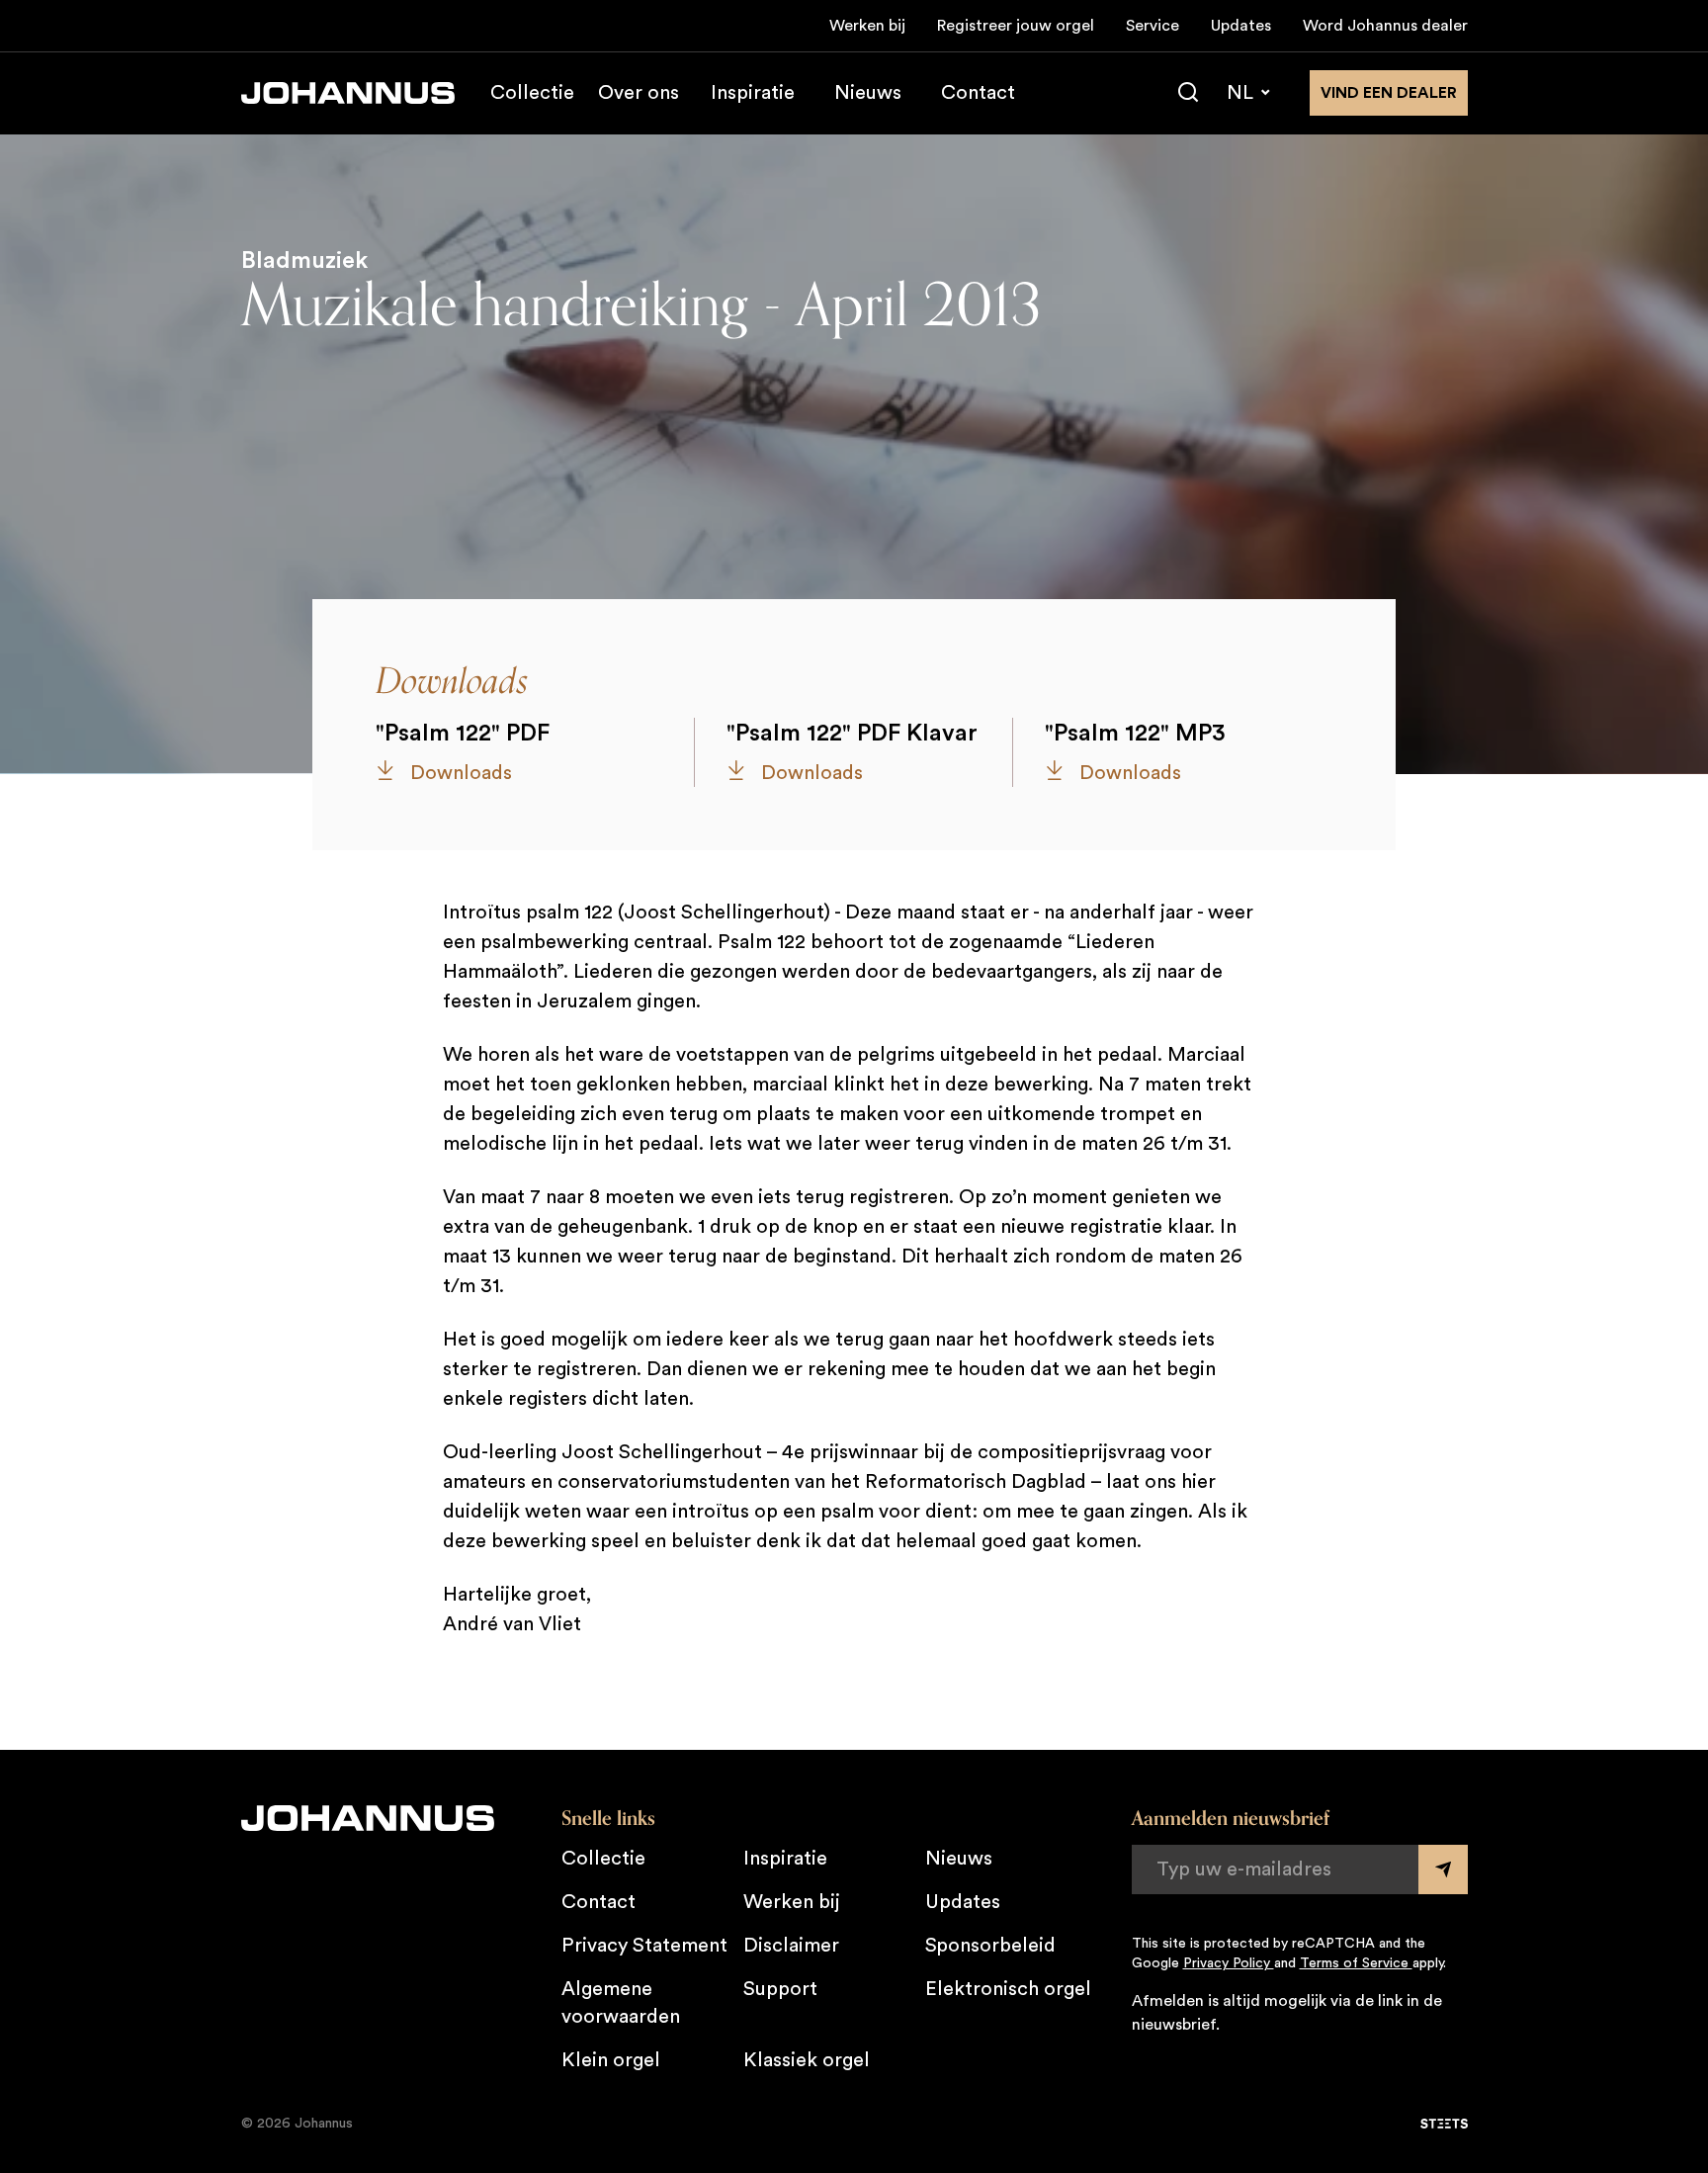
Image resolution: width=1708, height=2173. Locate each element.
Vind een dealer (1389, 93)
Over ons (639, 93)
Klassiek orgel (807, 2060)
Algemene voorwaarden (621, 2003)
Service (1153, 26)
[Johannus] (348, 93)
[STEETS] (1444, 2124)
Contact (978, 93)
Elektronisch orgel (1008, 1989)
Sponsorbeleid (990, 1946)
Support (780, 1989)
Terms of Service (1356, 1963)
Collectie (532, 93)
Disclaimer (791, 1946)
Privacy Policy (1229, 1963)
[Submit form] (1443, 1869)
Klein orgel (611, 2060)
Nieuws (868, 93)
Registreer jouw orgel (1016, 26)
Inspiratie (753, 93)
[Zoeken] (1188, 93)
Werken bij (867, 26)
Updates (1241, 26)
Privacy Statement (644, 1946)
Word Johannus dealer (1385, 26)
